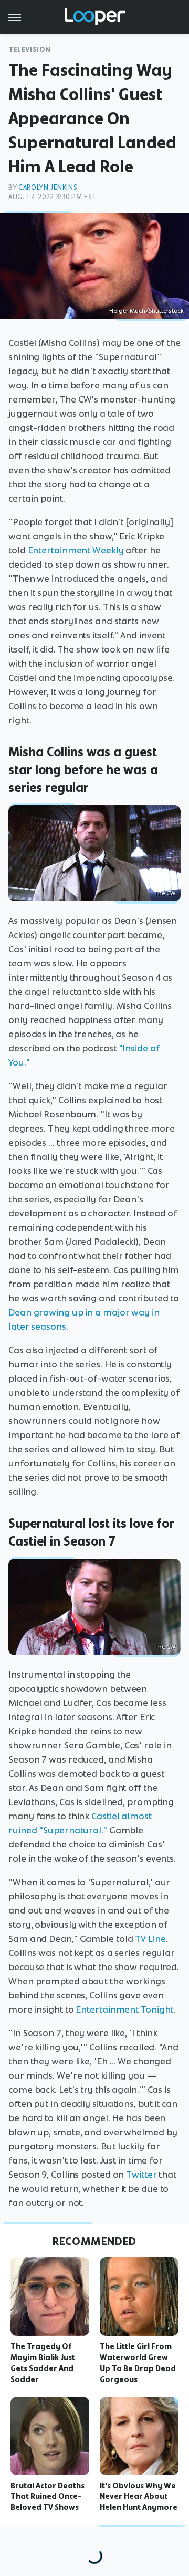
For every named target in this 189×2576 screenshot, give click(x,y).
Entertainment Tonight (124, 2009)
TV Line (150, 1939)
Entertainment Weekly (76, 550)
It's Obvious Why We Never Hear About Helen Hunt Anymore (139, 2497)
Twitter (141, 2175)
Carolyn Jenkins (48, 187)
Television (30, 50)
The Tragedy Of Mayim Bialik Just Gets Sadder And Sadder (43, 2363)
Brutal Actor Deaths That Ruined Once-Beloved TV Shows (48, 2497)
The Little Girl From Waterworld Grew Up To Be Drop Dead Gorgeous (138, 2363)
